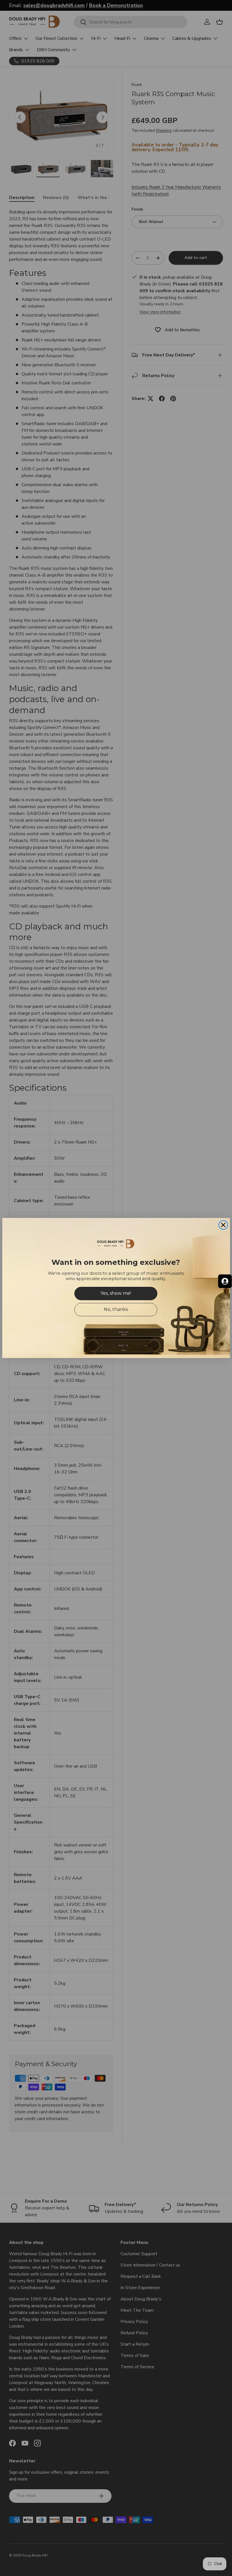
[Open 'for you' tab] (225, 1281)
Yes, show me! (116, 1293)
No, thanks (116, 1309)
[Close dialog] (223, 1225)
